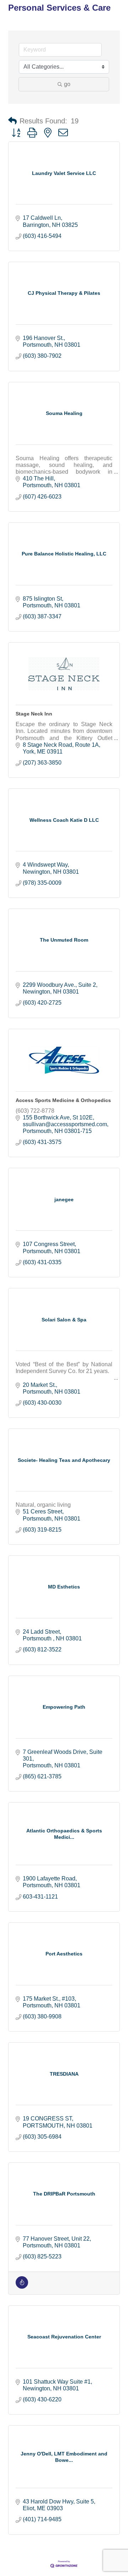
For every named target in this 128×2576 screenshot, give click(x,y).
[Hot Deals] (22, 2287)
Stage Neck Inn (34, 714)
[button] (12, 121)
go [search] (67, 84)
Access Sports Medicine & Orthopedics (63, 1100)
